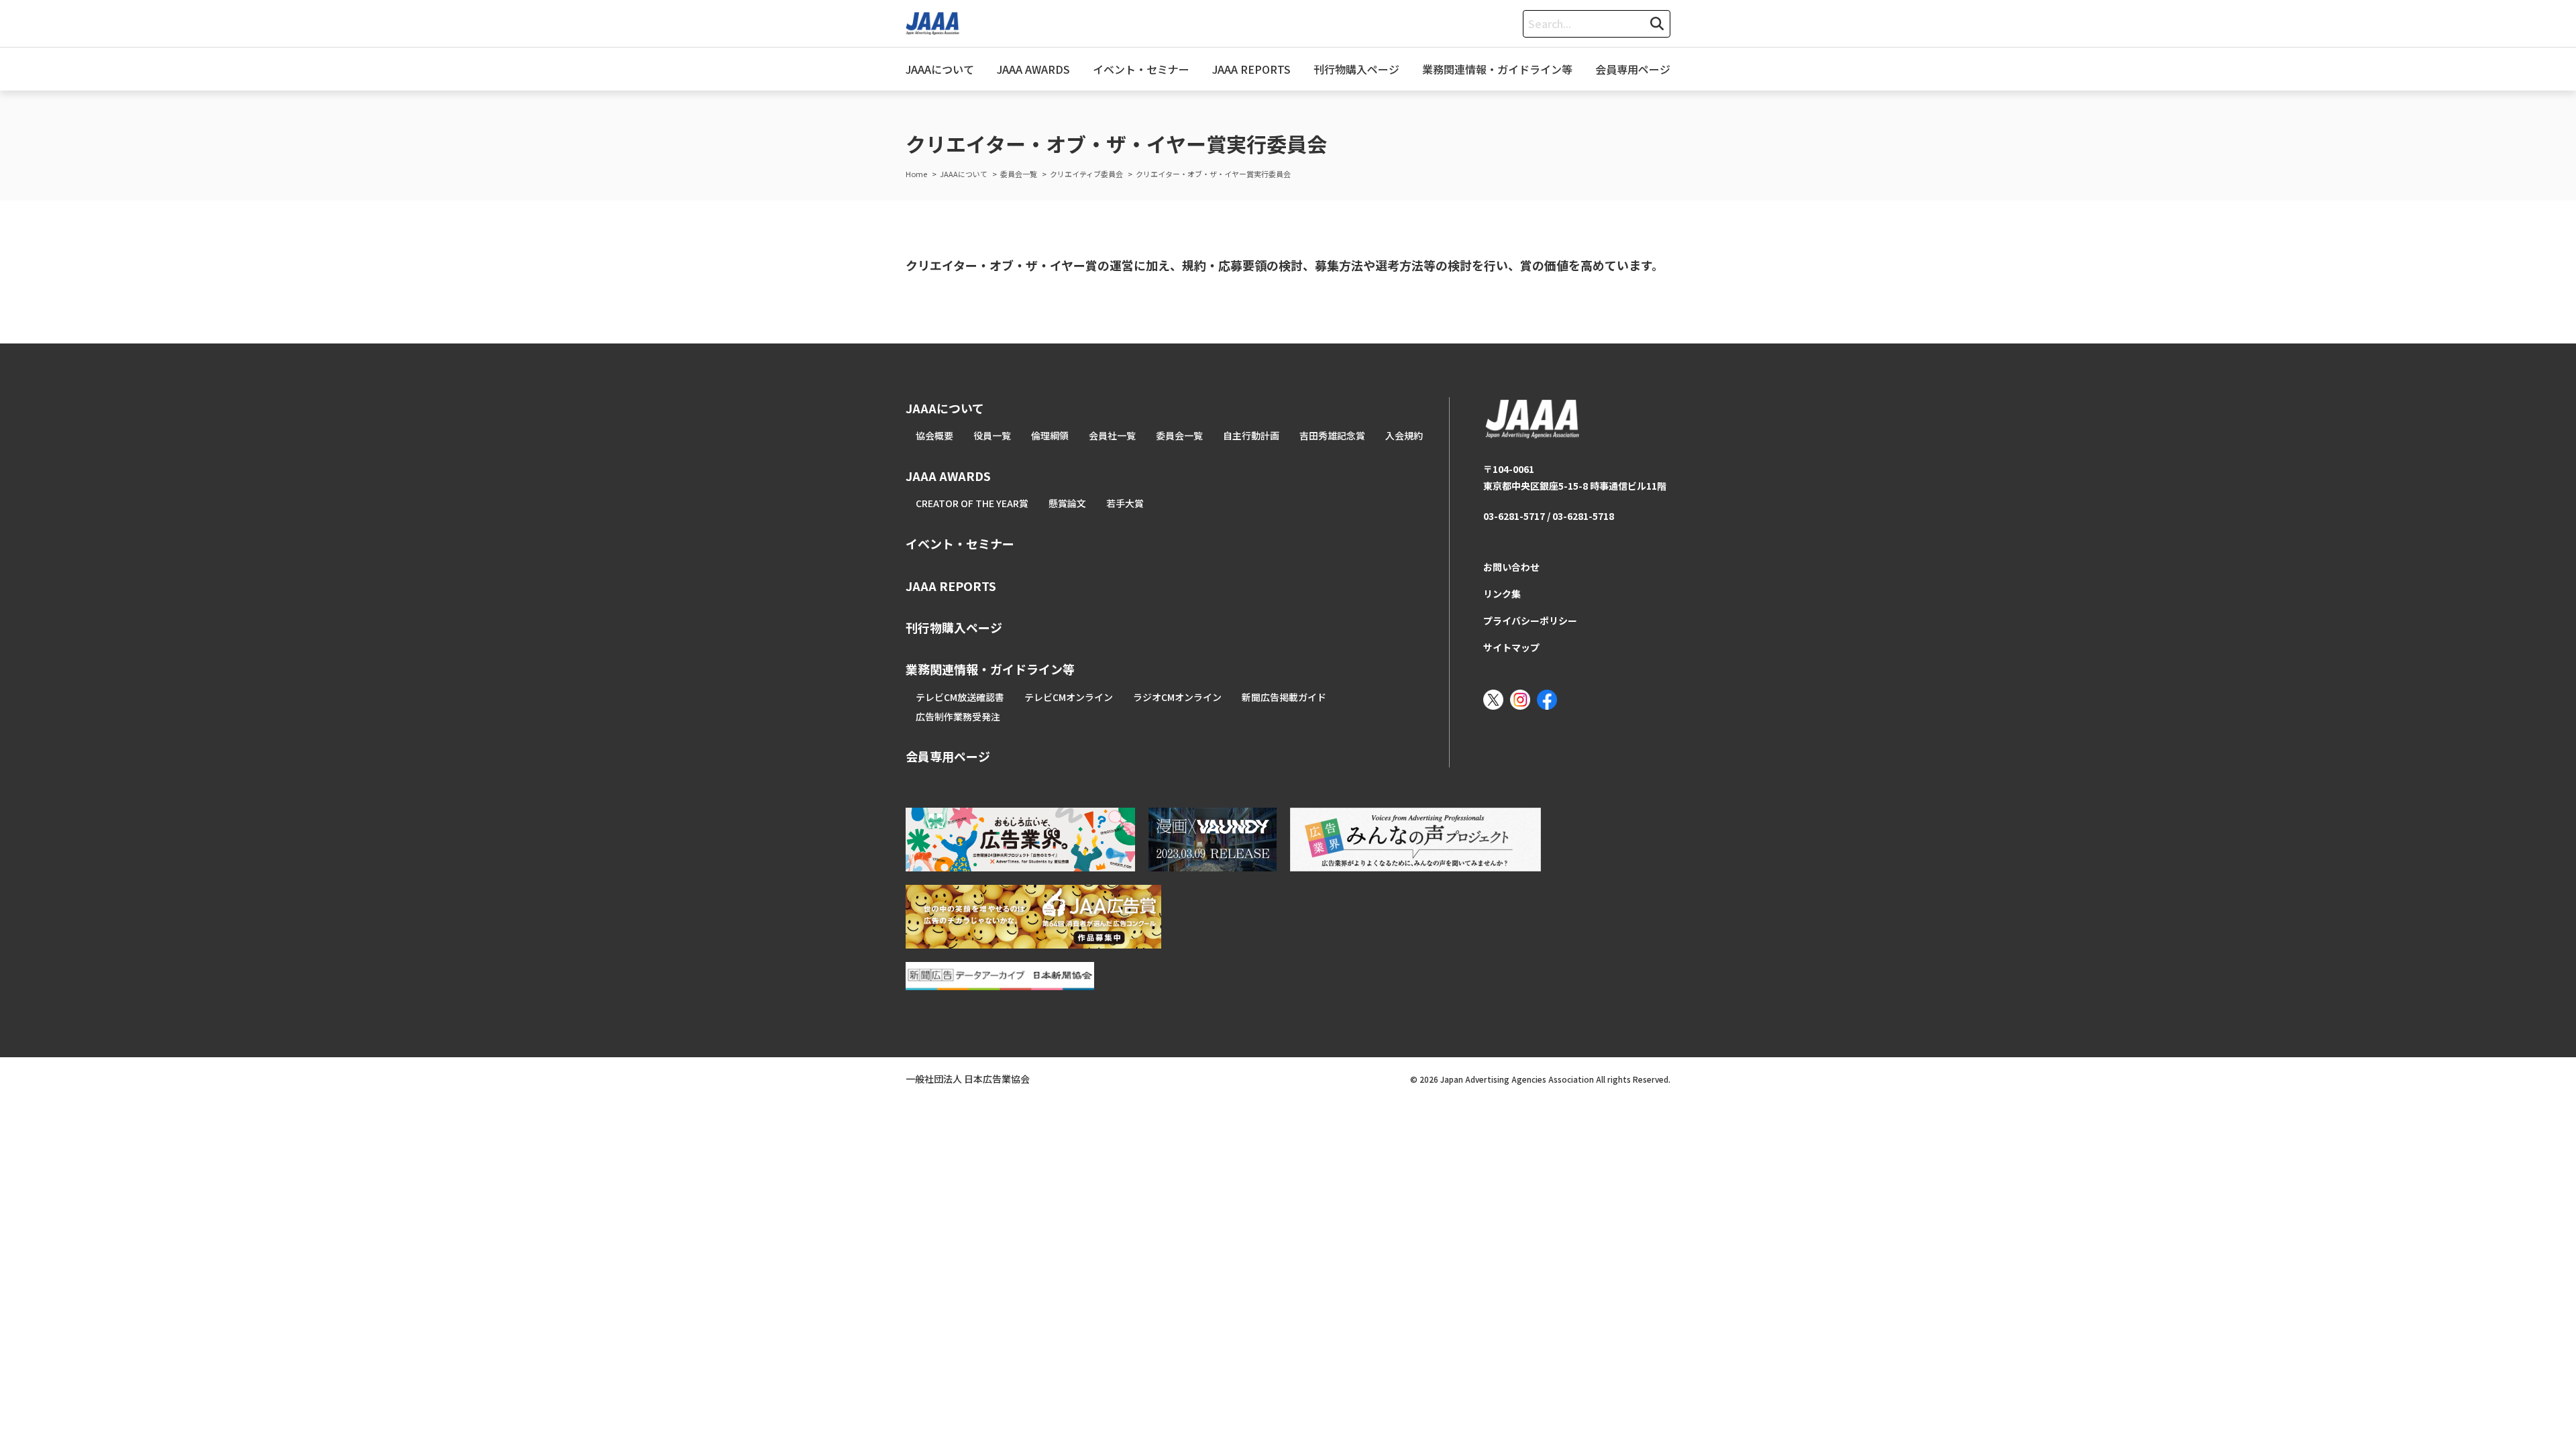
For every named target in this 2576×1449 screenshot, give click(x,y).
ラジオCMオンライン (1177, 697)
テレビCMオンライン (1069, 697)
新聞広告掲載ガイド (1284, 697)
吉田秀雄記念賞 (1332, 435)
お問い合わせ (1511, 567)
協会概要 (934, 435)
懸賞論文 (1067, 503)
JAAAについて (940, 69)
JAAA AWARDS (1033, 69)
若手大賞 (1125, 503)
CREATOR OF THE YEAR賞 (972, 503)
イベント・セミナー (1141, 69)
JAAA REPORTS (1251, 69)
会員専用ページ (1633, 69)
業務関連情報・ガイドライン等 (1497, 69)
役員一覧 (992, 435)
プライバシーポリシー (1530, 621)
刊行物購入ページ (1356, 69)
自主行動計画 (1251, 435)
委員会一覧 (1179, 435)
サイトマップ (1511, 647)
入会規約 (1404, 435)
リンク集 (1502, 594)
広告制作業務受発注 (958, 716)
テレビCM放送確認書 (960, 697)
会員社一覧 (1112, 435)
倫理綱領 (1050, 435)
